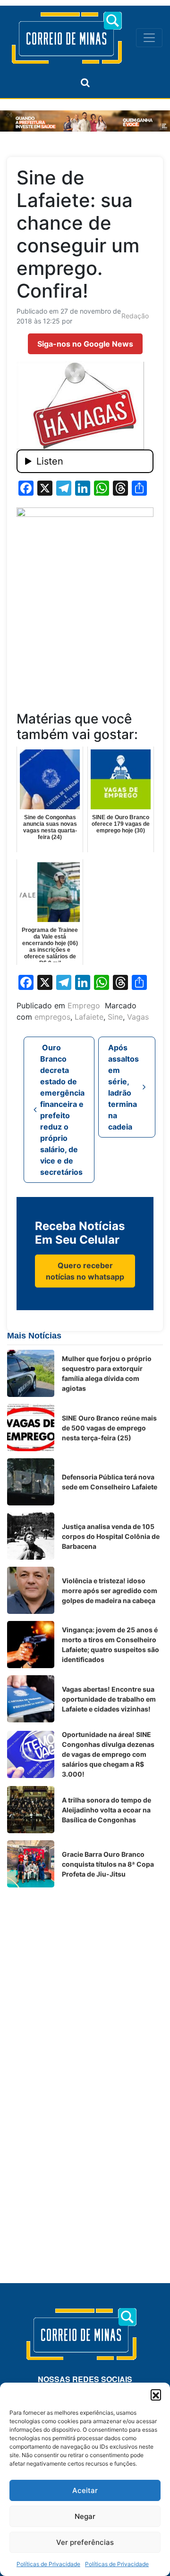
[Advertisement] (85, 1979)
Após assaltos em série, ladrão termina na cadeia (123, 1087)
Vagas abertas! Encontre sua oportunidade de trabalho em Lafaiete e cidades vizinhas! (109, 1699)
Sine (115, 1017)
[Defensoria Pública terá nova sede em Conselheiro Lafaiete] (31, 1482)
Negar (85, 2516)
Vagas (138, 1017)
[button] (156, 2394)
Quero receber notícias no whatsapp (85, 1271)
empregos (52, 1017)
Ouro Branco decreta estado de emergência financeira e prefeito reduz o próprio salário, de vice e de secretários (62, 1110)
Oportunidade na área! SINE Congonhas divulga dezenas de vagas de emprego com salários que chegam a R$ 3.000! (108, 1754)
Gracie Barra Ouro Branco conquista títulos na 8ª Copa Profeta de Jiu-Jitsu (108, 1864)
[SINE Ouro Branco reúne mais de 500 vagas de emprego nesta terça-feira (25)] (31, 1428)
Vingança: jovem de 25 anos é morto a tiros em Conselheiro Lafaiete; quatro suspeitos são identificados (110, 1645)
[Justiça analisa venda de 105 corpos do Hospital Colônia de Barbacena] (31, 1536)
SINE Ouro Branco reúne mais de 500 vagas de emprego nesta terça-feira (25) (109, 1428)
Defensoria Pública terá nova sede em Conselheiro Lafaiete (110, 1482)
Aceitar (85, 2490)
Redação (135, 316)
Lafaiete (89, 1017)
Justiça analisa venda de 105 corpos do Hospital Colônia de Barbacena (111, 1536)
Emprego (84, 1005)
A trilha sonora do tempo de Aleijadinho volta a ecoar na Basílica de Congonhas (106, 1810)
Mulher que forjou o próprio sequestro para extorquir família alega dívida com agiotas (107, 1373)
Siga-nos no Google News (85, 344)
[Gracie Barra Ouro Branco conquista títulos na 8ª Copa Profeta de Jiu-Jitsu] (31, 1864)
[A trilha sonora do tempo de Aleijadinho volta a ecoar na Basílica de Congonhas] (31, 1810)
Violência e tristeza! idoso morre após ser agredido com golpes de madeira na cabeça (110, 1591)
